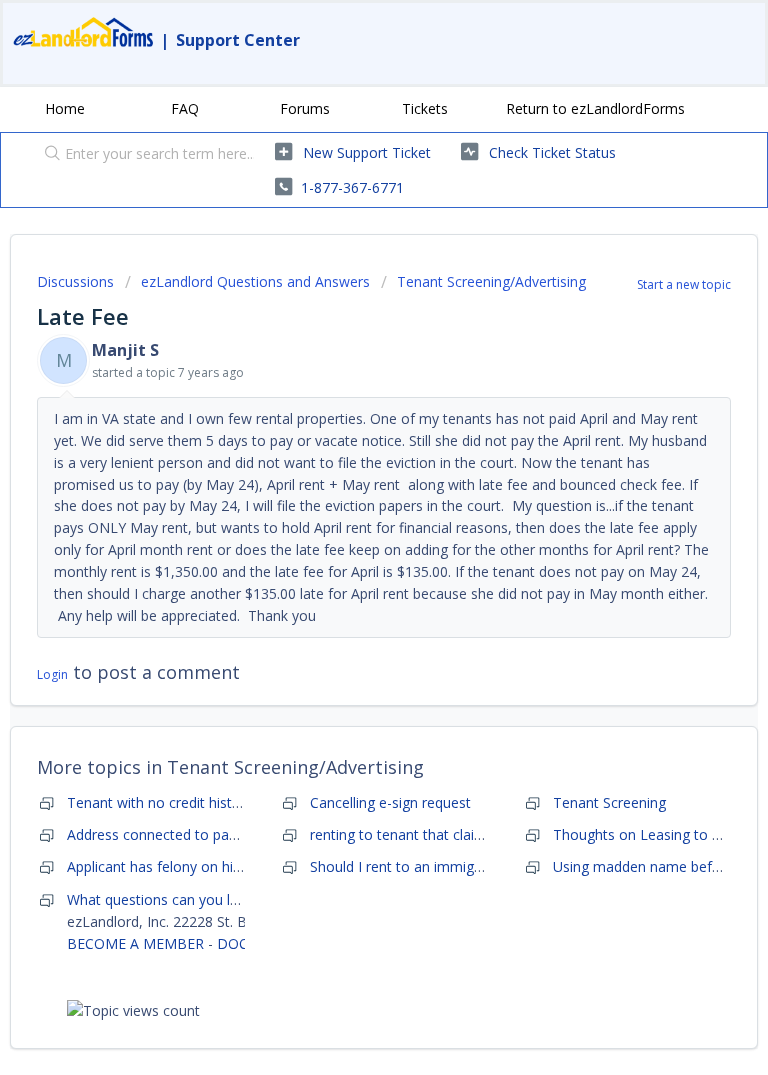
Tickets (425, 108)
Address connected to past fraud (173, 834)
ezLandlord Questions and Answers (255, 281)
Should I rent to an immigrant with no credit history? (478, 866)
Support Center (238, 40)
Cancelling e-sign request (390, 802)
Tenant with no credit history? (163, 802)
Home (65, 108)
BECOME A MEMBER (135, 943)
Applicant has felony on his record (176, 866)
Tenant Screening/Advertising (491, 281)
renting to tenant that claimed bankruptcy (444, 834)
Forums (305, 108)
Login (52, 674)
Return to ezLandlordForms (595, 108)
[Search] (48, 155)
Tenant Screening (609, 802)
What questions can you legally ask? (183, 899)
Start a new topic (684, 284)
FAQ (185, 108)
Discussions (75, 281)
